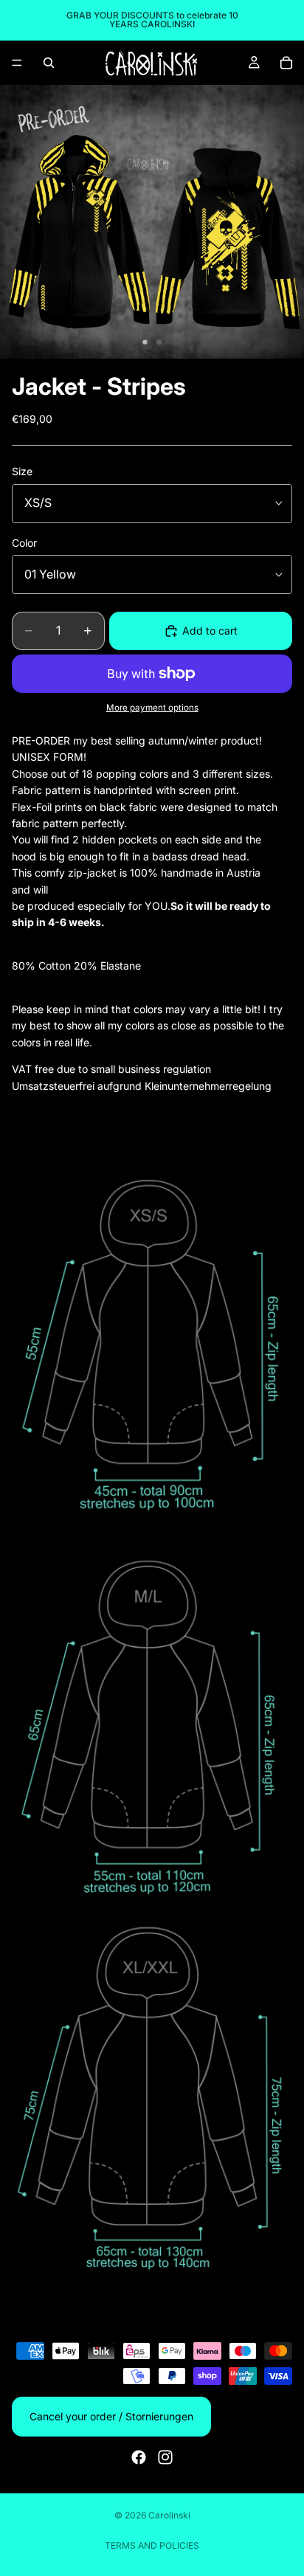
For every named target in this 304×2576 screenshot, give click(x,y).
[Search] (49, 63)
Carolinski (169, 2515)
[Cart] (286, 63)
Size (22, 471)
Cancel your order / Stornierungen (111, 2416)
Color (24, 543)
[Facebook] (139, 2457)
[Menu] (17, 63)
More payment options (152, 708)
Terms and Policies (152, 2545)
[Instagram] (165, 2457)
